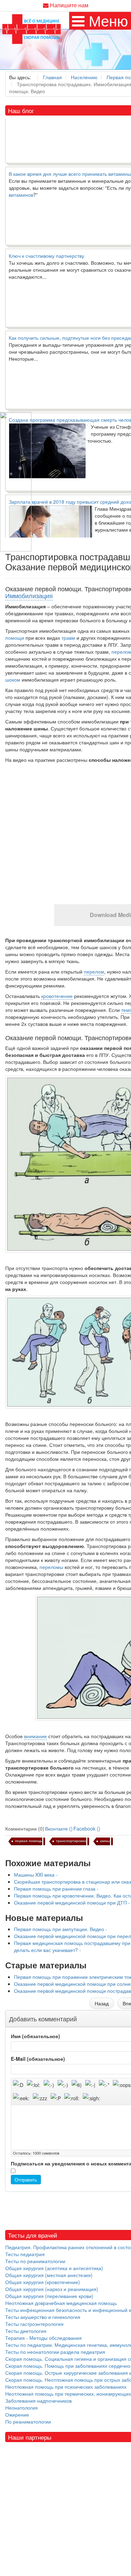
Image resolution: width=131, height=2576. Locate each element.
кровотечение (57, 996)
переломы (51, 1567)
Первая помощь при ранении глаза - (56, 1888)
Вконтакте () (59, 1828)
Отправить (26, 2180)
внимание (35, 1736)
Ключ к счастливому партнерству (46, 245)
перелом (94, 971)
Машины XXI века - (36, 1875)
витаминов (21, 184)
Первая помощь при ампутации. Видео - (61, 1929)
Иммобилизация (29, 595)
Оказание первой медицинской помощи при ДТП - (72, 1902)
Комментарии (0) (25, 1828)
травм (68, 638)
